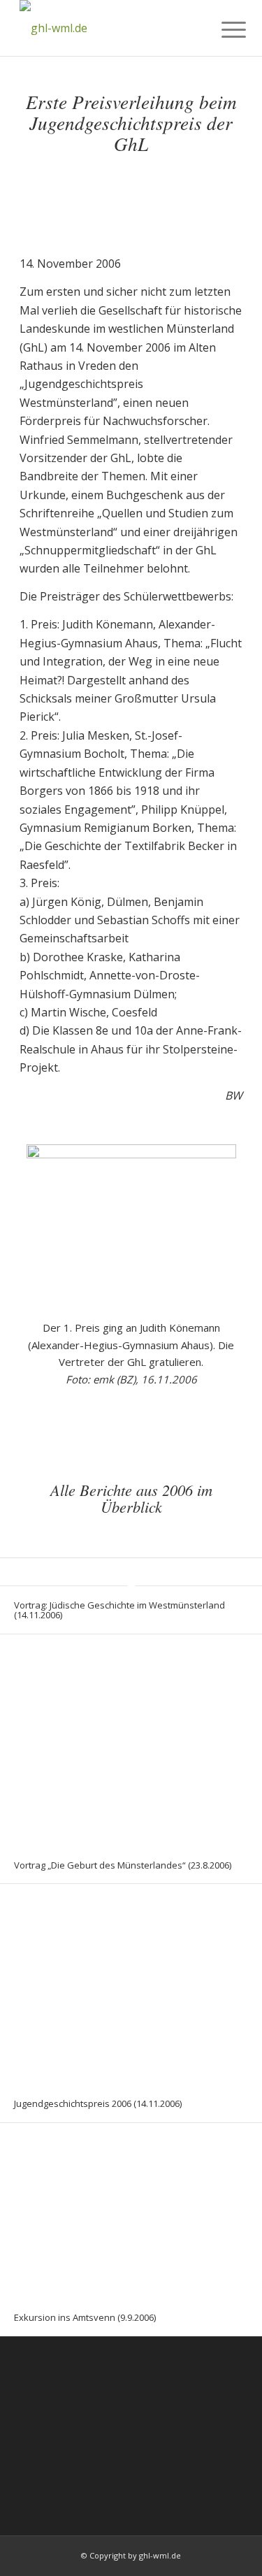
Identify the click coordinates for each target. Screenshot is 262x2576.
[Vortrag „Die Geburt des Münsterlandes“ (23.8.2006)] (131, 1740)
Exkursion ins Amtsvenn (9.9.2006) (85, 2317)
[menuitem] (223, 29)
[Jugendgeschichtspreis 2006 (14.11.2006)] (131, 1985)
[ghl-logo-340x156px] (109, 28)
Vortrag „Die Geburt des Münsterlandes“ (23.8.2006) (123, 1865)
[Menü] (223, 29)
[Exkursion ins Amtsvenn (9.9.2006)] (131, 2211)
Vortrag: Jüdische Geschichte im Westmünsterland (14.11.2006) (119, 1610)
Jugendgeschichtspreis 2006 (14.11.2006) (98, 2103)
